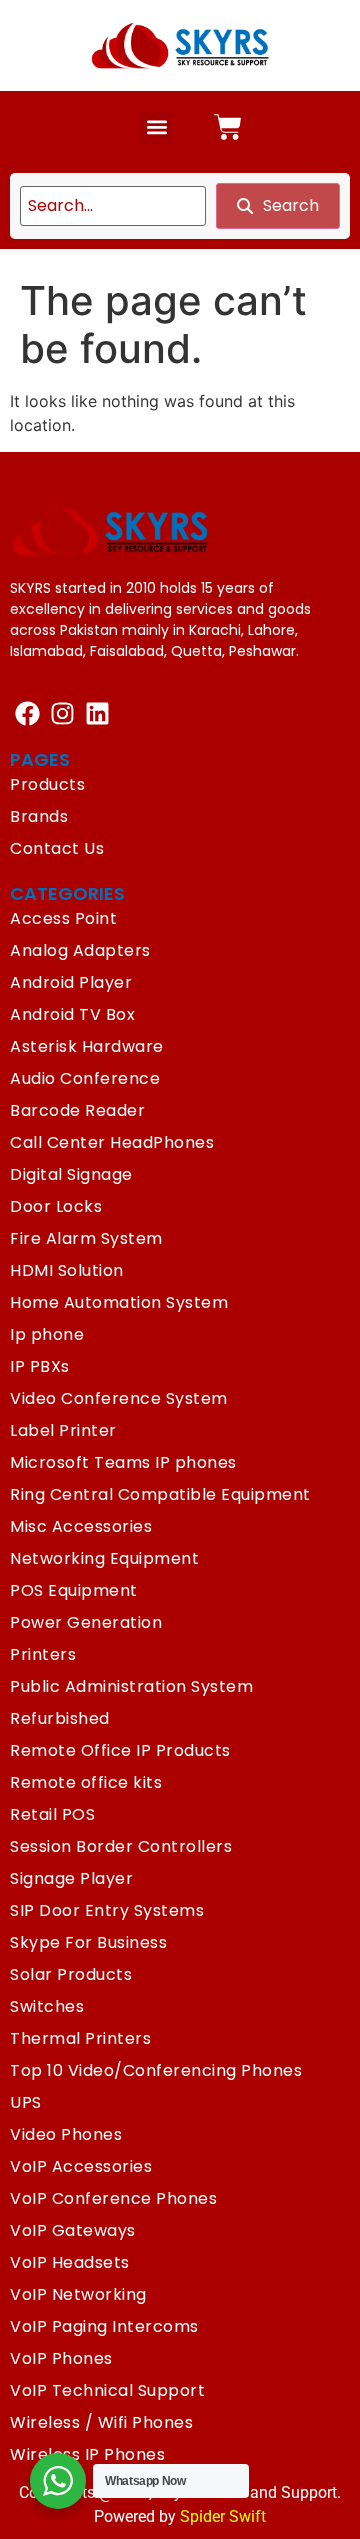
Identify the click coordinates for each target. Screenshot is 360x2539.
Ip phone (47, 1334)
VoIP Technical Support (107, 2390)
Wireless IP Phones (87, 2454)
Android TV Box (72, 1014)
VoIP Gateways (73, 2230)
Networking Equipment (104, 1558)
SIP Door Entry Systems (107, 1910)
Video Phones (66, 2134)
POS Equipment (74, 1590)
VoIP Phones (61, 2358)
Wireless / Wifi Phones (101, 2422)
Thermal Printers (80, 2038)
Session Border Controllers (121, 1846)
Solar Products (71, 1974)
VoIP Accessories (81, 2166)
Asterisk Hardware (87, 1046)
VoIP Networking (78, 2294)
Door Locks (56, 1206)
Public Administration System (131, 1686)
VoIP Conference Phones (113, 2198)
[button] (156, 127)
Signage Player (71, 1878)
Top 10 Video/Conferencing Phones (156, 2070)
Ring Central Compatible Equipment (160, 1494)
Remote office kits (86, 1782)
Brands (39, 816)
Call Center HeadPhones (112, 1142)
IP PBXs (40, 1366)
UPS (26, 2102)
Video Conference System (119, 1398)
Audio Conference (85, 1078)
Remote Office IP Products (120, 1750)
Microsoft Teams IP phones (123, 1462)
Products (47, 784)
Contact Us (57, 848)
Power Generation (86, 1622)
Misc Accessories (81, 1526)
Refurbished (60, 1718)
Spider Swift (223, 2516)
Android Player (71, 982)
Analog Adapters (80, 950)
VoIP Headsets (70, 2262)
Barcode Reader (77, 1110)
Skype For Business (88, 1942)
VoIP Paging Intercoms (104, 2326)
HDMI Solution (67, 1270)
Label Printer (63, 1430)
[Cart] (228, 127)
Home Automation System (119, 1302)
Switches (47, 2006)
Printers (43, 1654)
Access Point (63, 918)
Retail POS (52, 1814)
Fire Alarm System (86, 1238)
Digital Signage (71, 1174)
